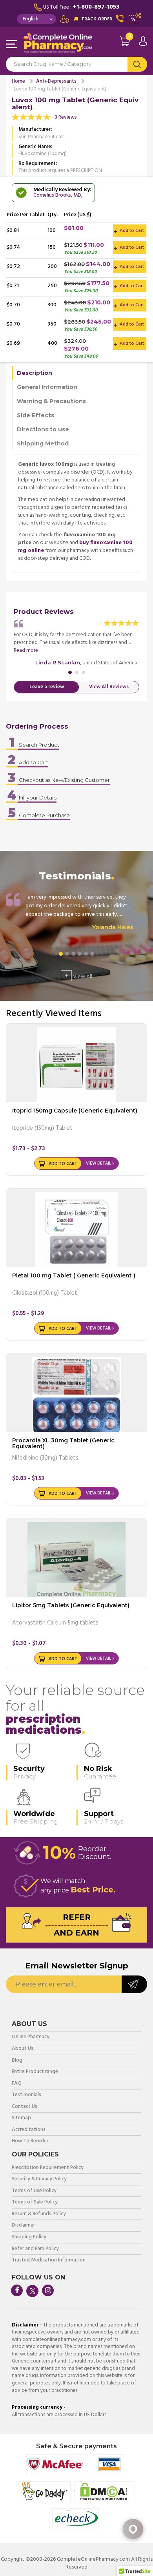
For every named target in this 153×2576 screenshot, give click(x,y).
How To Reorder (30, 2141)
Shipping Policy (29, 2237)
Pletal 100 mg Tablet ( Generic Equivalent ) (74, 1275)
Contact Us (25, 2107)
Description (35, 373)
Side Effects (36, 415)
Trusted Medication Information (49, 2260)
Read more (26, 650)
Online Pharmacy (31, 2037)
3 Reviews (66, 117)
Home (18, 81)
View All (78, 976)
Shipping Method (43, 443)
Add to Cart (131, 231)
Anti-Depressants (56, 81)
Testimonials (26, 2095)
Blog (17, 2061)
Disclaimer (23, 2226)
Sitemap (21, 2118)
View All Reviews (109, 687)
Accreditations (29, 2130)
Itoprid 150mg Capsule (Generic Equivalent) (75, 1111)
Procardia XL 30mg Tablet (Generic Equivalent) (63, 1443)
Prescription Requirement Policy (48, 2168)
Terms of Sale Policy (35, 2202)
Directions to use (43, 429)
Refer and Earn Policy (35, 2249)
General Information (47, 387)
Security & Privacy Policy (39, 2179)
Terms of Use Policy (34, 2191)
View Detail (98, 1163)
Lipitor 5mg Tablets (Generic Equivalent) (71, 1605)
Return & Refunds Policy (39, 2214)
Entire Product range (35, 2072)
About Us (23, 2049)
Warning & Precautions (51, 401)
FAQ (17, 2084)
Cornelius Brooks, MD (57, 195)
